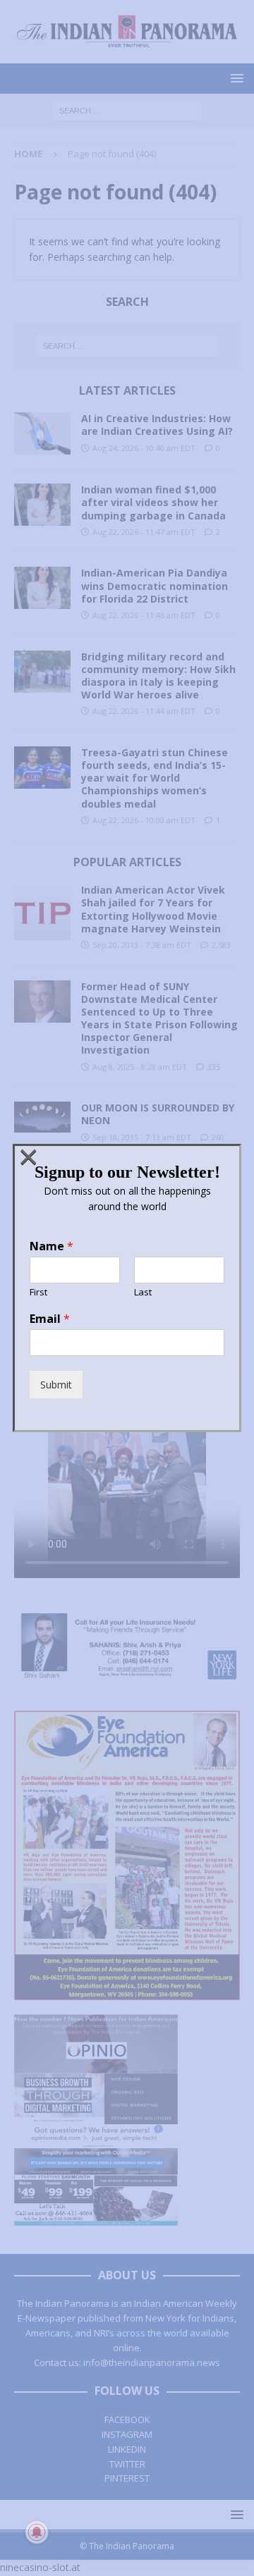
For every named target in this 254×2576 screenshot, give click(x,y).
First (38, 1292)
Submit (56, 1385)
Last (143, 1292)
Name (52, 1246)
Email (50, 1319)
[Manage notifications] (37, 2532)
